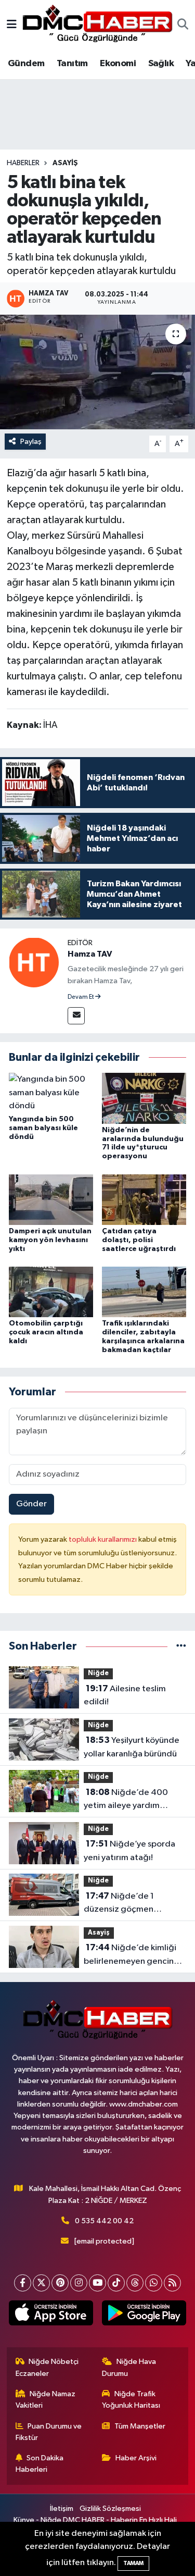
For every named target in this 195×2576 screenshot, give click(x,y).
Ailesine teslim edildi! (125, 1695)
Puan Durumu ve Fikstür (49, 2432)
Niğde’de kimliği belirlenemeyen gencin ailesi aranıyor (130, 1955)
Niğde (98, 1673)
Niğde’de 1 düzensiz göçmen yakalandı (119, 1904)
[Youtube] (97, 2283)
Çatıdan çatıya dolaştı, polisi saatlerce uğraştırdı (139, 1240)
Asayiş (65, 163)
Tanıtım (72, 64)
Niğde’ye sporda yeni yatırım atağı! (129, 1851)
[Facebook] (23, 2283)
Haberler (23, 163)
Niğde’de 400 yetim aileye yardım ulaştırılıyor (126, 1800)
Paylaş (31, 442)
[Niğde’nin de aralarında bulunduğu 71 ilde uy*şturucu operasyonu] (144, 1098)
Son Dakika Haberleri (40, 2464)
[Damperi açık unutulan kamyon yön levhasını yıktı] (51, 1199)
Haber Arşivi (136, 2458)
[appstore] (51, 2315)
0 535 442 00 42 (104, 2221)
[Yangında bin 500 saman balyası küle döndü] (51, 1093)
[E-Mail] (76, 1016)
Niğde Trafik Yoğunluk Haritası (131, 2400)
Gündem (26, 64)
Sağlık (161, 64)
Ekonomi (118, 64)
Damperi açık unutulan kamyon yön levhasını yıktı (50, 1240)
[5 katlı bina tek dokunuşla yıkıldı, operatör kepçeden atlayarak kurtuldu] (97, 372)
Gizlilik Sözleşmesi (110, 2509)
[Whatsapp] (154, 2283)
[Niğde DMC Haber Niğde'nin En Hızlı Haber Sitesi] (97, 25)
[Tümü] (181, 1646)
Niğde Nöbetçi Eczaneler (47, 2367)
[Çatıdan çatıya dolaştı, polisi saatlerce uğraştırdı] (144, 1199)
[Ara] (183, 26)
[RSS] (172, 2283)
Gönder (31, 1504)
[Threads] (135, 2283)
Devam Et (81, 997)
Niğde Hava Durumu (129, 2367)
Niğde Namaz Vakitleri (46, 2400)
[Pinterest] (60, 2283)
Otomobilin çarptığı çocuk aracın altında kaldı (46, 1332)
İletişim (62, 2509)
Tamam (133, 2563)
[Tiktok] (116, 2283)
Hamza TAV (90, 954)
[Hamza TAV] (34, 962)
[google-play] (144, 2315)
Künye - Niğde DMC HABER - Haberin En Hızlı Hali (95, 2520)
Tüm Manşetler (140, 2426)
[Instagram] (79, 2283)
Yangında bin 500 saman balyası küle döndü (43, 1128)
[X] (41, 2283)
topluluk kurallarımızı (103, 1539)
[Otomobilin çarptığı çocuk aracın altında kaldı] (51, 1292)
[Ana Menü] (12, 25)
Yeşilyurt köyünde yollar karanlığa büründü (132, 1747)
